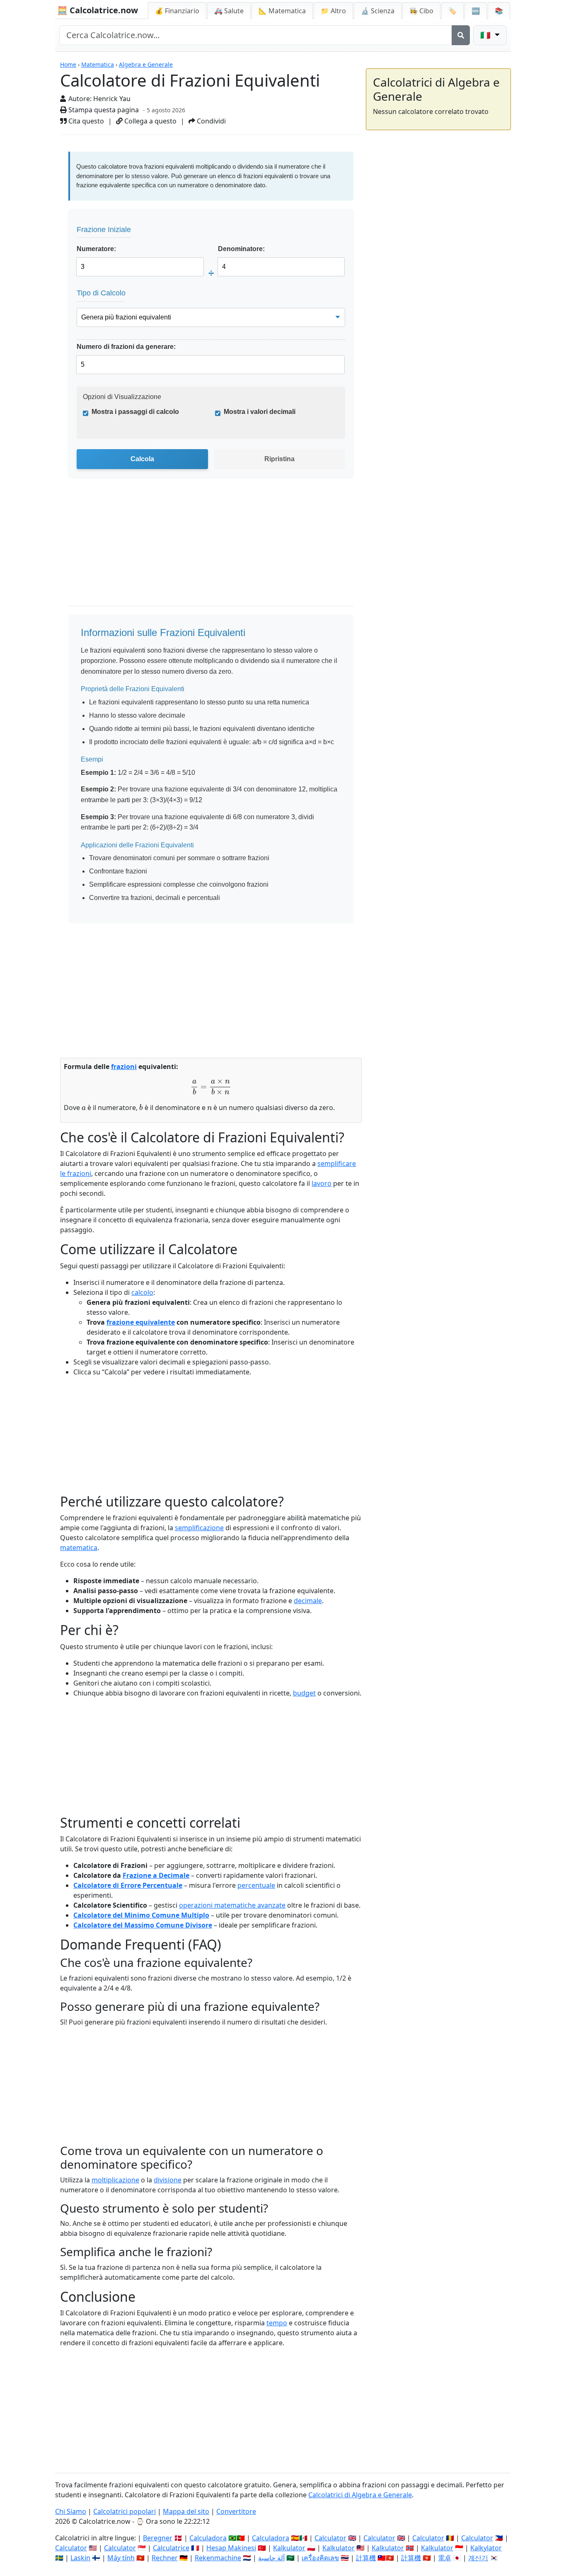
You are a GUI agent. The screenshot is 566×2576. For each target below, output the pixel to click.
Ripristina (279, 459)
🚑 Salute (229, 11)
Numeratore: (96, 249)
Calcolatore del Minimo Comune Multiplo (141, 1915)
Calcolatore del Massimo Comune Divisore (143, 1925)
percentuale (256, 1885)
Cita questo (85, 121)
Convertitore (236, 2511)
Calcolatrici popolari (125, 2511)
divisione (168, 2180)
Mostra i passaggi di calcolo (135, 412)
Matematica (98, 64)
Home (68, 64)
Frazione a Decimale (156, 1875)
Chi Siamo (71, 2511)
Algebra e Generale (146, 64)
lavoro (322, 1183)
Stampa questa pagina (103, 110)
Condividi (210, 121)
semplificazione (199, 1528)
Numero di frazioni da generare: (126, 347)
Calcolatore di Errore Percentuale (128, 1885)
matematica (79, 1548)
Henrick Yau (112, 99)
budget (304, 1693)
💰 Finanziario (177, 11)
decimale (308, 1601)
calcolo (142, 1292)
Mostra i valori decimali (260, 412)
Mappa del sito (186, 2511)
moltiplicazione (115, 2180)
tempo (277, 2323)
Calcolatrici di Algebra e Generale (360, 2495)
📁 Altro (333, 11)
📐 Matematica (282, 11)
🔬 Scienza (378, 11)
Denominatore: (241, 249)
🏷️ (452, 11)
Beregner (158, 2538)
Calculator (330, 2538)
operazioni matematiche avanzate (232, 1905)
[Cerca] (461, 35)
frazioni (124, 1067)
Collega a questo (150, 121)
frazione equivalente (141, 1322)
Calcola (142, 459)
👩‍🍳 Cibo (421, 11)
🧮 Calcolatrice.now (98, 10)
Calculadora (208, 2538)
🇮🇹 (486, 35)
